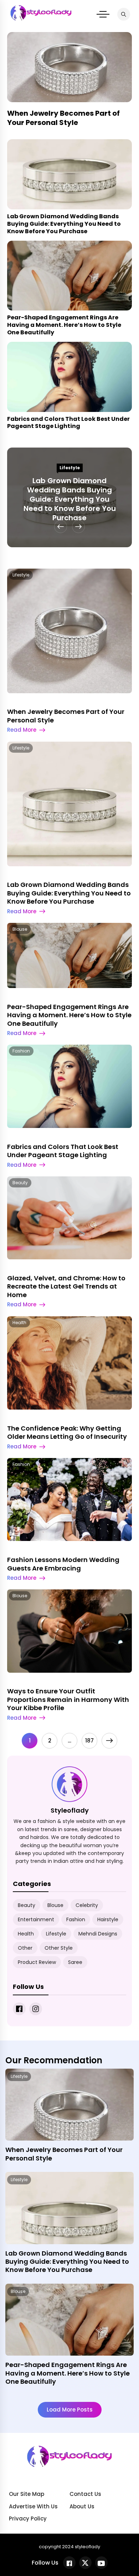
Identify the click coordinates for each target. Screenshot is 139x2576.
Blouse (20, 929)
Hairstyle (108, 1919)
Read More (22, 730)
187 (89, 1741)
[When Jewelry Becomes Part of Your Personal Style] (69, 2115)
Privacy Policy (28, 2518)
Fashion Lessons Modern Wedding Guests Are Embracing (63, 1564)
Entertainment (36, 1919)
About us (82, 2506)
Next (109, 1741)
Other (25, 1948)
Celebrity (87, 1905)
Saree (75, 1962)
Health (19, 1323)
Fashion (21, 1051)
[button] (103, 14)
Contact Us (85, 2494)
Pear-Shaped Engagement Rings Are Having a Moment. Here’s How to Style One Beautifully (64, 325)
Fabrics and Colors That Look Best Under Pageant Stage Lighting (68, 423)
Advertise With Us (33, 2506)
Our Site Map (27, 2494)
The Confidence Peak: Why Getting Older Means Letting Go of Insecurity (67, 1432)
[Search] (124, 14)
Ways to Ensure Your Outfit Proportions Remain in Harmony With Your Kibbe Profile (68, 1699)
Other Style (59, 1948)
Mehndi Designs (98, 1934)
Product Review (37, 1962)
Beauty (20, 1183)
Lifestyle (70, 468)
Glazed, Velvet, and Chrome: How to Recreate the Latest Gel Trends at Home (66, 1286)
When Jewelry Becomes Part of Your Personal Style (63, 118)
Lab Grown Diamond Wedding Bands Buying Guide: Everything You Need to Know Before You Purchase (64, 224)
